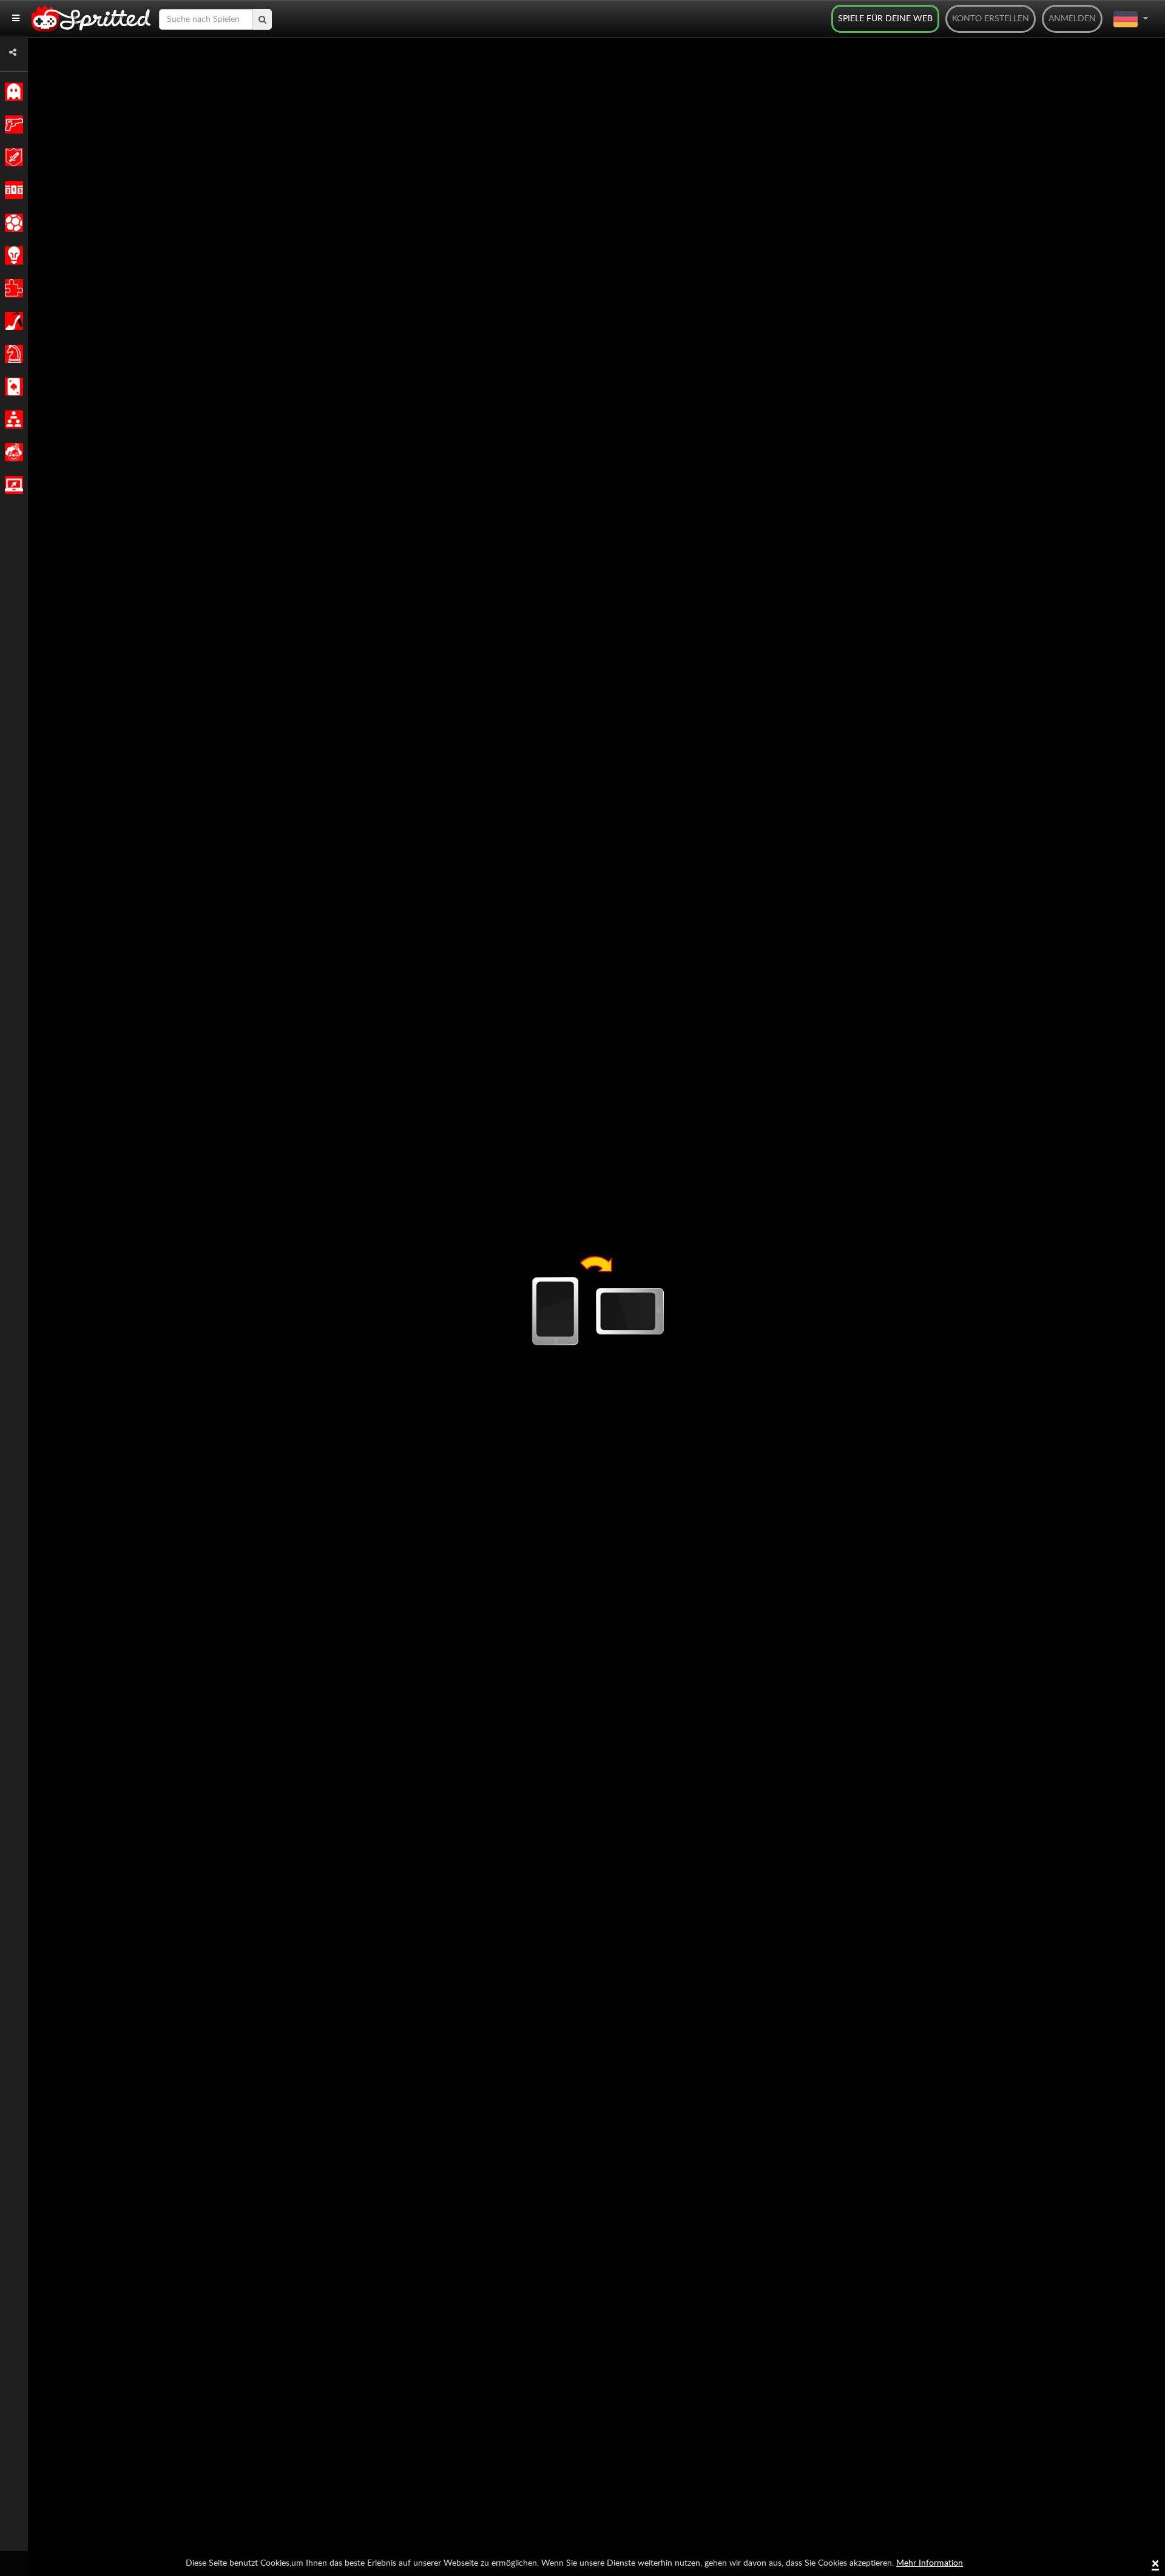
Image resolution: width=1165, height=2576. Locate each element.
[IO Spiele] (12, 485)
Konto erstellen (991, 19)
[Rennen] (12, 190)
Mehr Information (930, 2563)
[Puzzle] (12, 288)
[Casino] (12, 387)
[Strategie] (12, 256)
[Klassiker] (12, 92)
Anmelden (1072, 19)
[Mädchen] (12, 321)
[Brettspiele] (12, 354)
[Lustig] (12, 452)
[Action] (12, 124)
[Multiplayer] (12, 419)
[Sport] (12, 223)
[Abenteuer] (12, 157)
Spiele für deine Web (885, 19)
